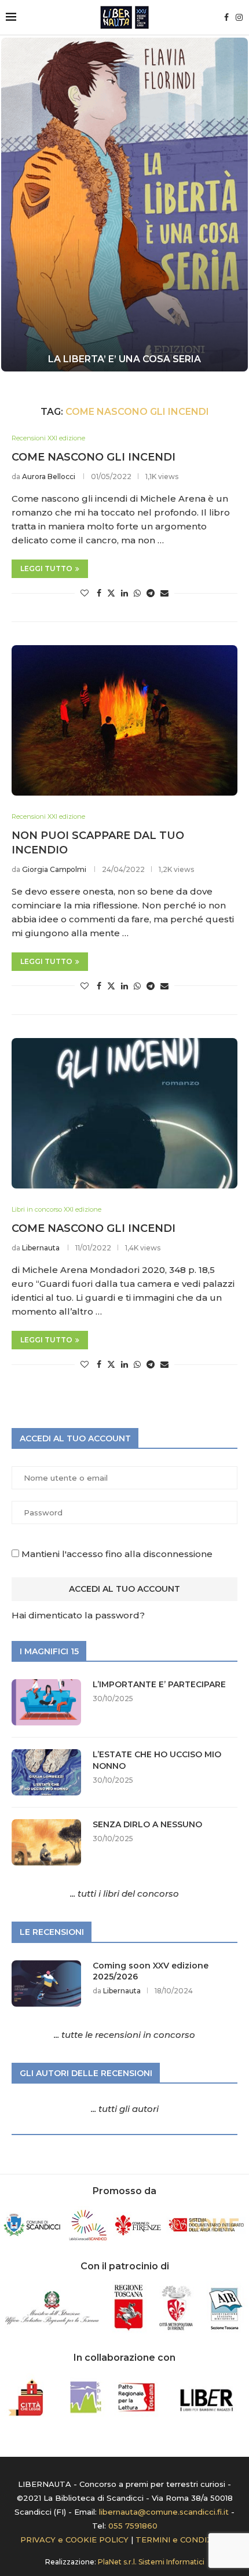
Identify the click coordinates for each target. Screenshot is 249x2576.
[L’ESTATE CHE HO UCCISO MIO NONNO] (46, 1772)
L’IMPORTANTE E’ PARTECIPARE (159, 1684)
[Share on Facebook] (99, 593)
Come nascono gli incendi (94, 457)
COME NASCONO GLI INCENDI (94, 1228)
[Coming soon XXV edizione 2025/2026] (46, 1983)
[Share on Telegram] (151, 593)
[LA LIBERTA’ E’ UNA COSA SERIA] (124, 205)
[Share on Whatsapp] (137, 593)
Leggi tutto (46, 568)
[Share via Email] (164, 593)
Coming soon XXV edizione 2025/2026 (151, 1971)
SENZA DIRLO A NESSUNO (147, 1824)
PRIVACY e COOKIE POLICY (74, 2540)
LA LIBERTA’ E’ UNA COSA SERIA (124, 359)
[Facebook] (226, 17)
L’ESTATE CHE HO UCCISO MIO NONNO (157, 1760)
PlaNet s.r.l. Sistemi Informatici (151, 2562)
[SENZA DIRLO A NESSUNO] (46, 1842)
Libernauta (41, 1248)
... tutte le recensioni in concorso (124, 2035)
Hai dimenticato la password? (78, 1615)
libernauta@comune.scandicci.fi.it (164, 2512)
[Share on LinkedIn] (124, 593)
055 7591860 (133, 2526)
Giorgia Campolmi (54, 869)
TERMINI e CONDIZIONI (182, 2540)
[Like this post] (85, 593)
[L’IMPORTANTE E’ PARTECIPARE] (46, 1702)
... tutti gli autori (125, 2109)
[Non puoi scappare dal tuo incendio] (124, 720)
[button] (16, 204)
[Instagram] (239, 17)
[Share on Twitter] (111, 593)
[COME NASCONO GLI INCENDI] (124, 1113)
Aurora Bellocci (49, 476)
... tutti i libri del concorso (124, 1894)
